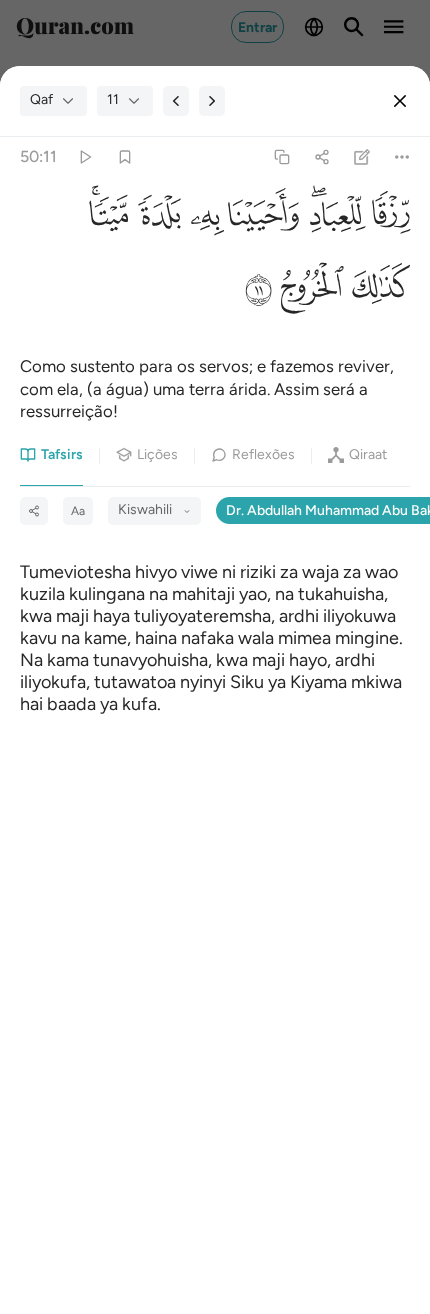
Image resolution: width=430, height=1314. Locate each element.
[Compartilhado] (321, 156)
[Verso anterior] (176, 101)
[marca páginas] (124, 156)
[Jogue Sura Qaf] (84, 156)
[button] (388, 219)
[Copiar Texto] (281, 156)
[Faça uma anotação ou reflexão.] (362, 156)
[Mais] (402, 156)
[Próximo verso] (212, 101)
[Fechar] (400, 101)
